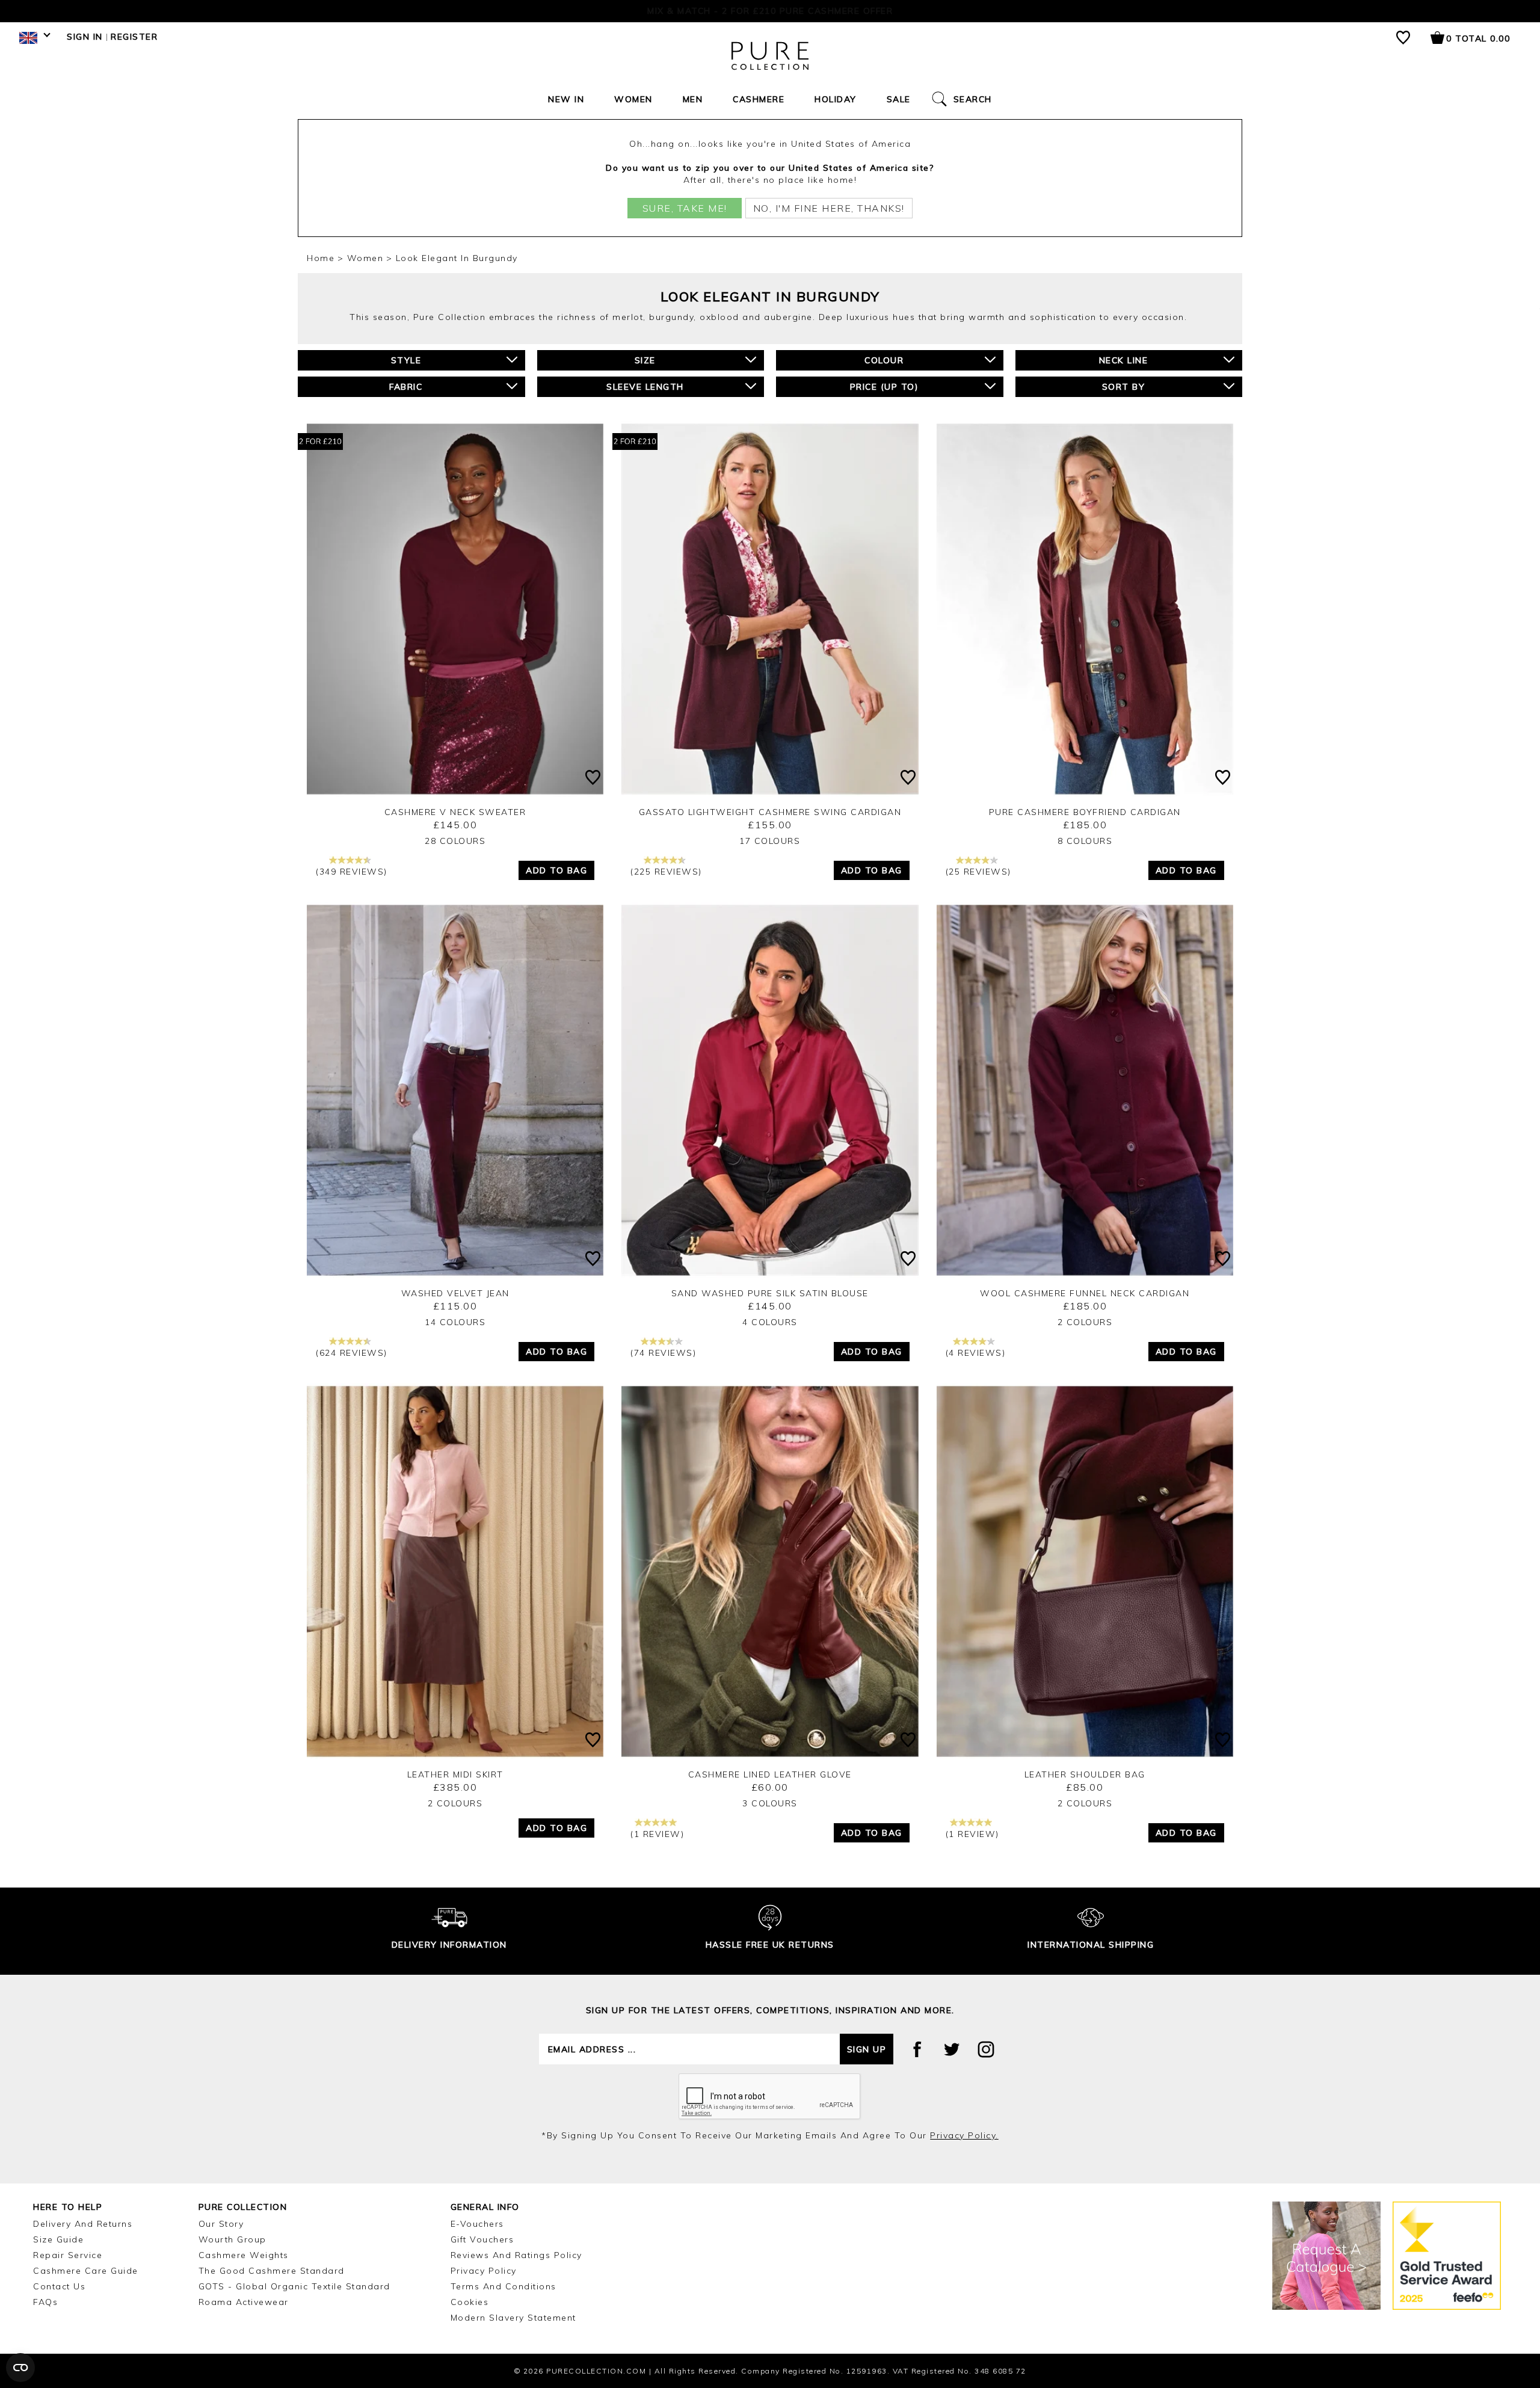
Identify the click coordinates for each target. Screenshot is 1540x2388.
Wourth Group (233, 2239)
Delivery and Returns (83, 2224)
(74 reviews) (663, 1353)
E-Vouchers (477, 2224)
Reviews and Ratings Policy (516, 2255)
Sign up (867, 2049)
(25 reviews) (978, 872)
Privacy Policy (484, 2271)
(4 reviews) (976, 1353)
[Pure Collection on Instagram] (986, 2049)
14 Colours (455, 1322)
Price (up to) (885, 387)
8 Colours (1085, 841)
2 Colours (1085, 1322)
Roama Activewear (244, 2302)
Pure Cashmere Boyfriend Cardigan (1085, 812)
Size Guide (58, 2239)
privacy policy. (964, 2135)
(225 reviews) (666, 872)
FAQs (45, 2302)
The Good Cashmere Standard (272, 2271)
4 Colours (770, 1322)
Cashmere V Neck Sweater (455, 812)
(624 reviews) (352, 1353)
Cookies (470, 2302)
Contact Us (59, 2286)
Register (134, 37)
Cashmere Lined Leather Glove (770, 1774)
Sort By (1124, 387)
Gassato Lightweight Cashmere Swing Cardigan (770, 812)
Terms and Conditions (504, 2286)
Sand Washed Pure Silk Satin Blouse (770, 1293)
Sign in (85, 37)
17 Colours (770, 841)
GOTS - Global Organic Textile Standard (294, 2286)
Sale (899, 99)
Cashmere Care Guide (86, 2271)
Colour (884, 360)
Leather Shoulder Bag (1085, 1774)
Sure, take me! (685, 208)
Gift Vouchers (482, 2239)
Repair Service (68, 2255)
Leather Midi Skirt (455, 1774)
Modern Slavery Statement (513, 2318)
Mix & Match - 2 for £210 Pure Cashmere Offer (770, 11)
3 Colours (770, 1803)
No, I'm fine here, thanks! (829, 208)
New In (566, 99)
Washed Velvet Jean (455, 1293)
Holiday (836, 99)
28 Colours (455, 841)
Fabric (406, 387)
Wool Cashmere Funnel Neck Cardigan (1085, 1293)
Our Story (221, 2224)
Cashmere (759, 99)
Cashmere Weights (244, 2255)
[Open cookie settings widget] (20, 2368)
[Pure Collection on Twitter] (952, 2049)
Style (406, 360)
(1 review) (657, 1834)
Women (633, 99)
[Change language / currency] (33, 41)
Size (645, 360)
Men (693, 99)
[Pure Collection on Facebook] (917, 2049)
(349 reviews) (352, 872)
